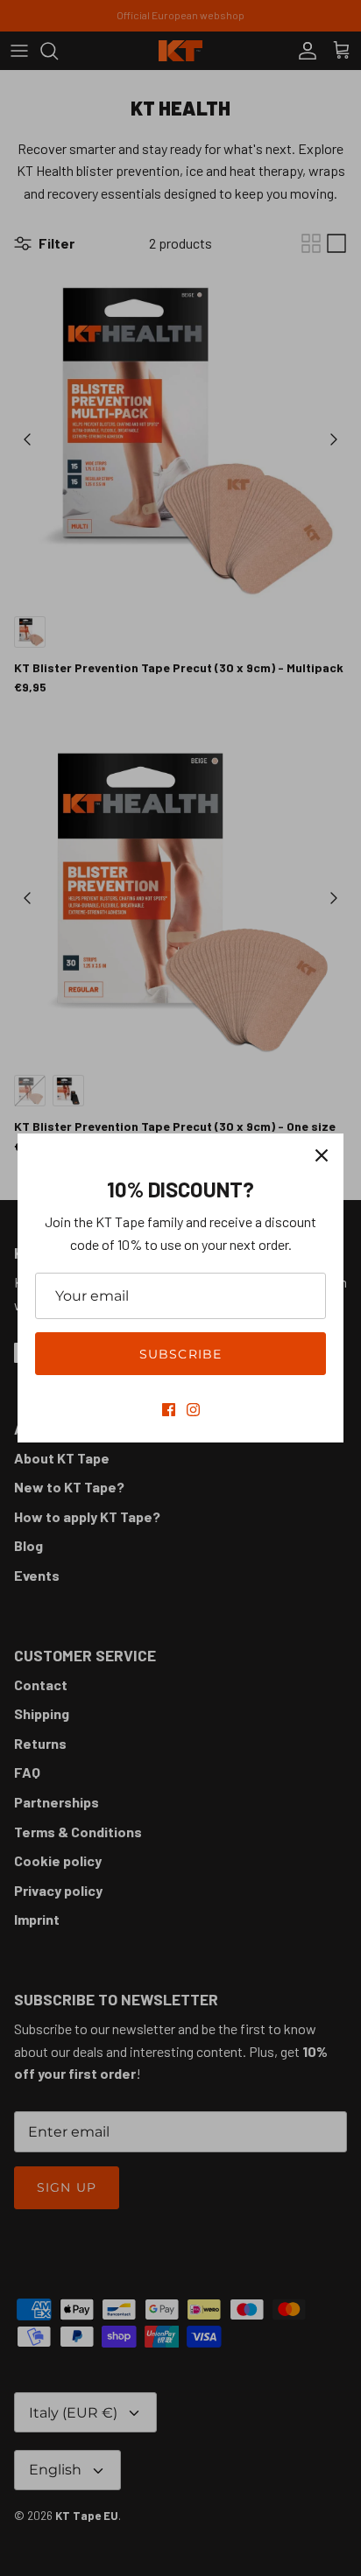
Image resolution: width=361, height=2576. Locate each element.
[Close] (322, 1155)
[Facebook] (169, 1410)
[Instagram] (193, 1410)
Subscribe (180, 1354)
